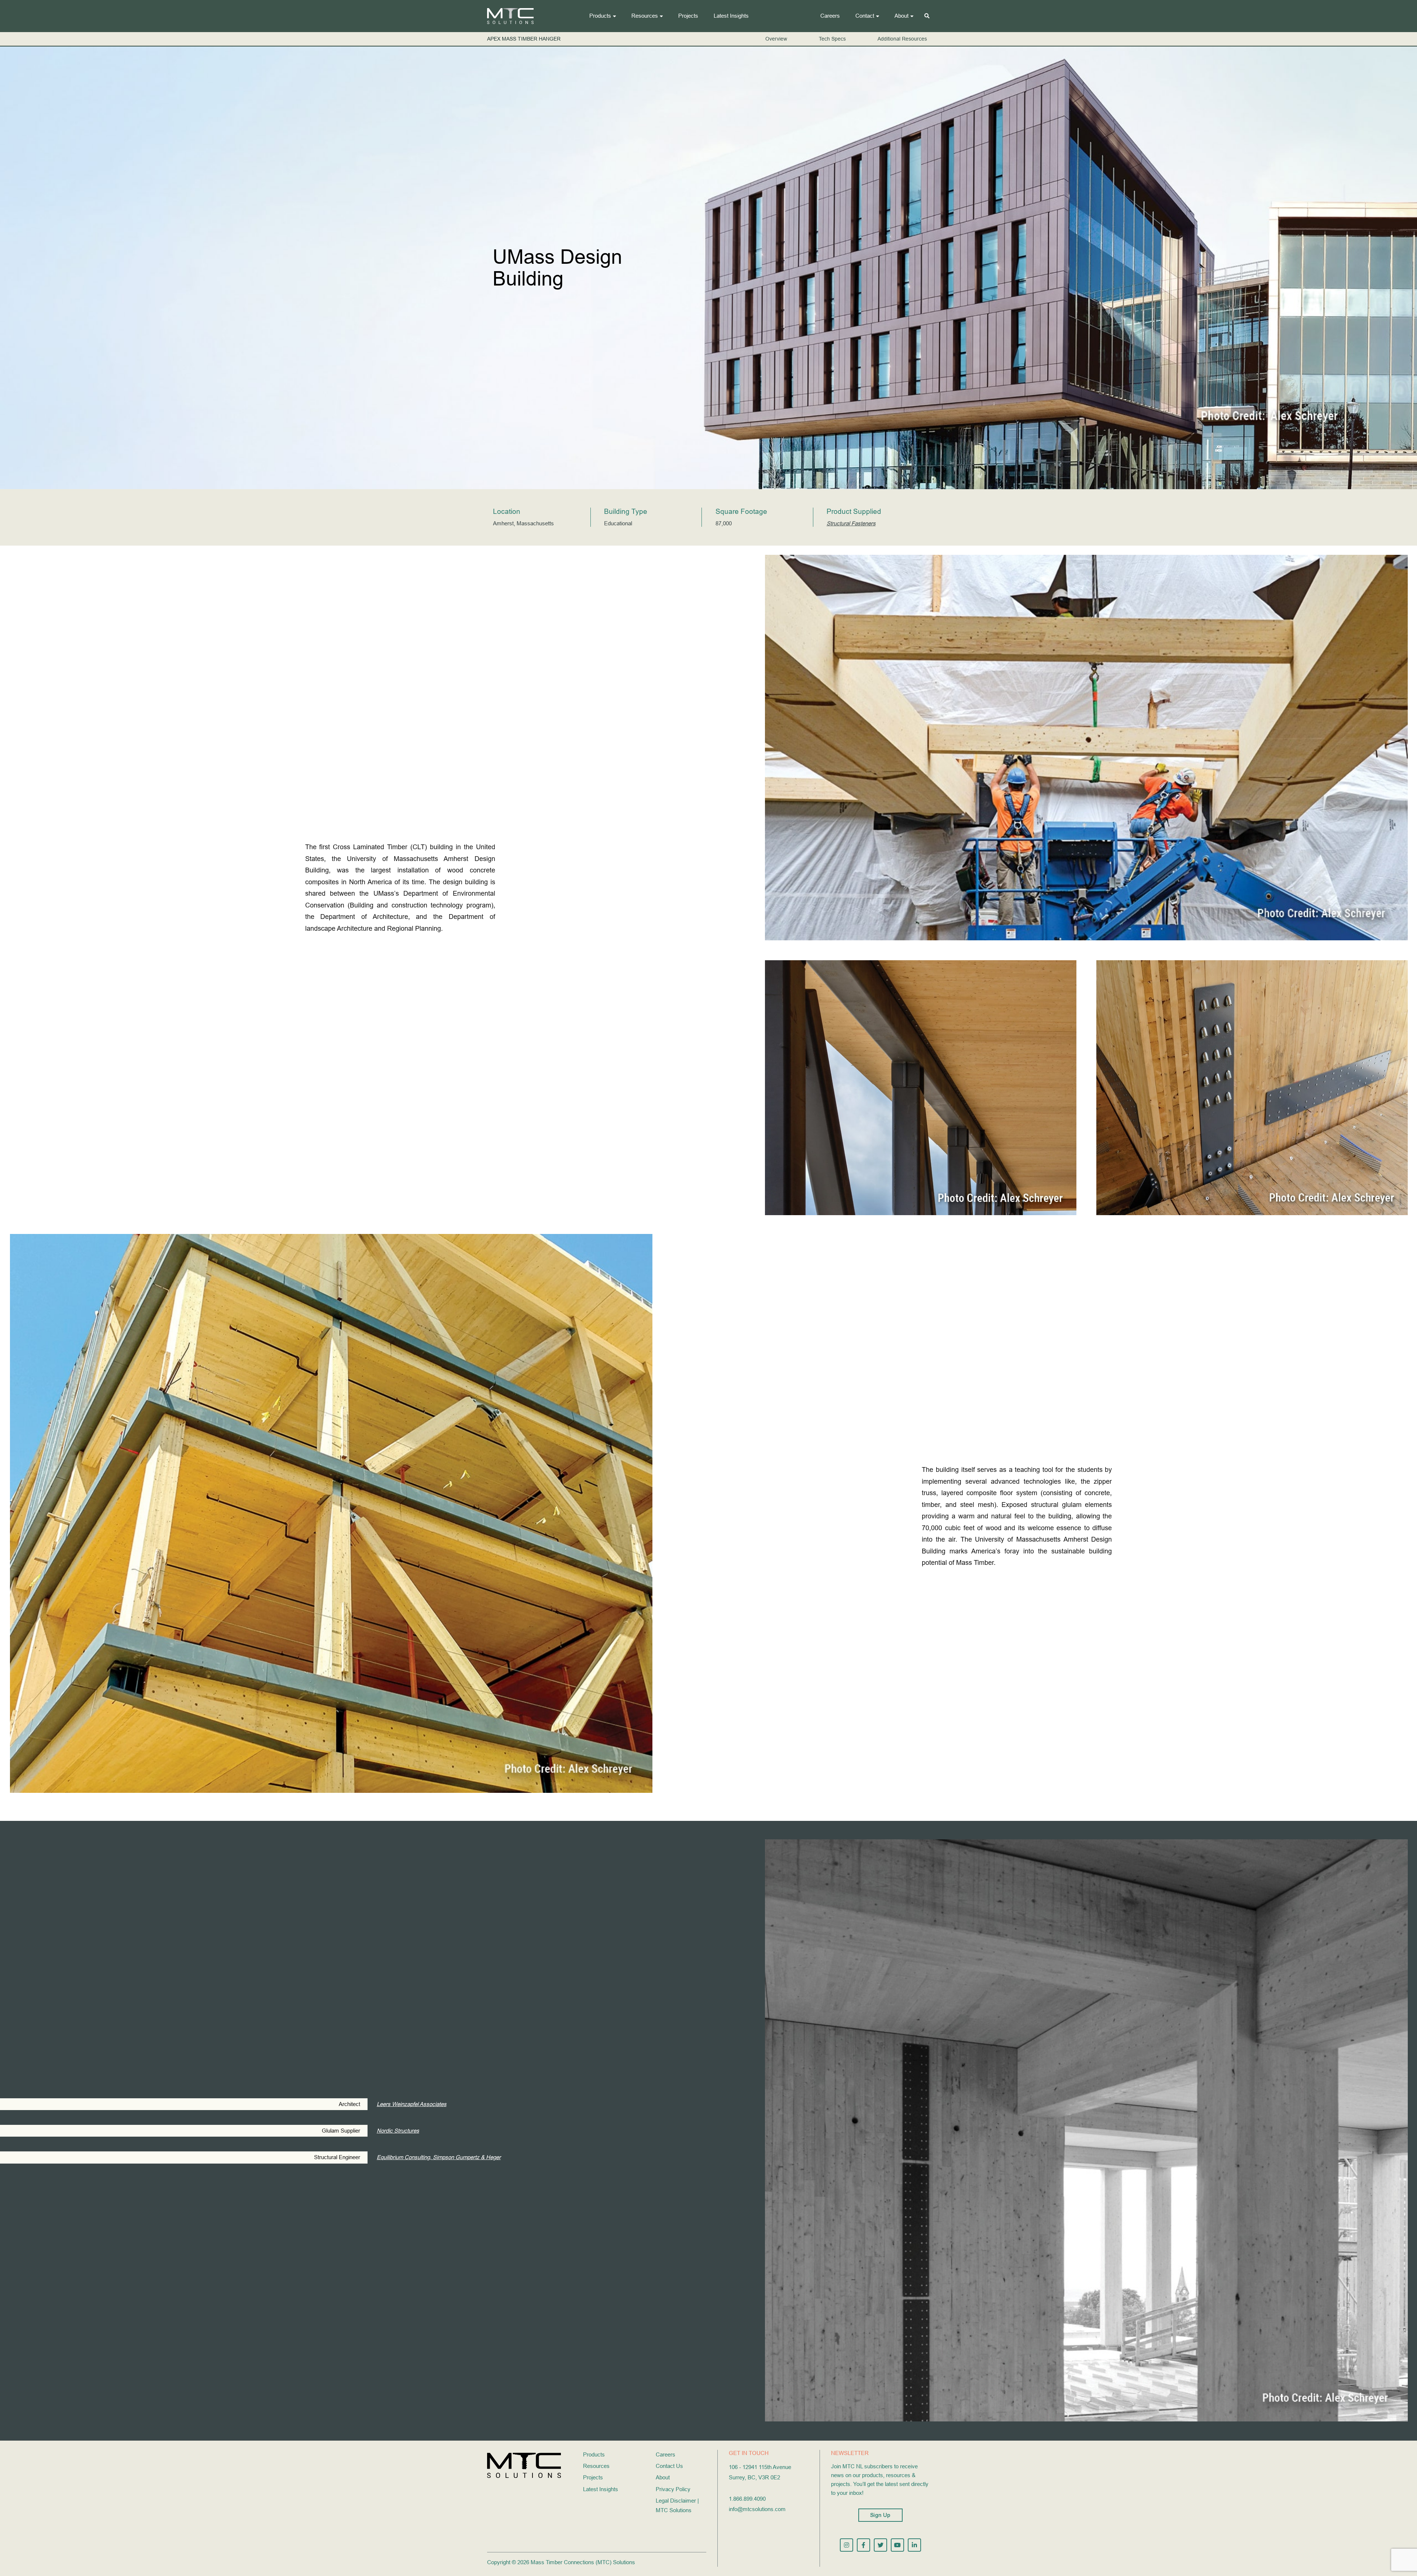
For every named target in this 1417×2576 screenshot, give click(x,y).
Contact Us (669, 2466)
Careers (830, 16)
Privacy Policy (673, 2489)
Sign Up (880, 2515)
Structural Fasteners (851, 523)
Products (600, 16)
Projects (688, 16)
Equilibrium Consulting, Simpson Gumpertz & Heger (439, 2157)
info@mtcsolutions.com (757, 2509)
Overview (776, 39)
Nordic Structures (398, 2131)
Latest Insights (731, 16)
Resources (645, 16)
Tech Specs (832, 39)
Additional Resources (902, 39)
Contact (865, 16)
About (901, 16)
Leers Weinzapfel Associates (412, 2104)
